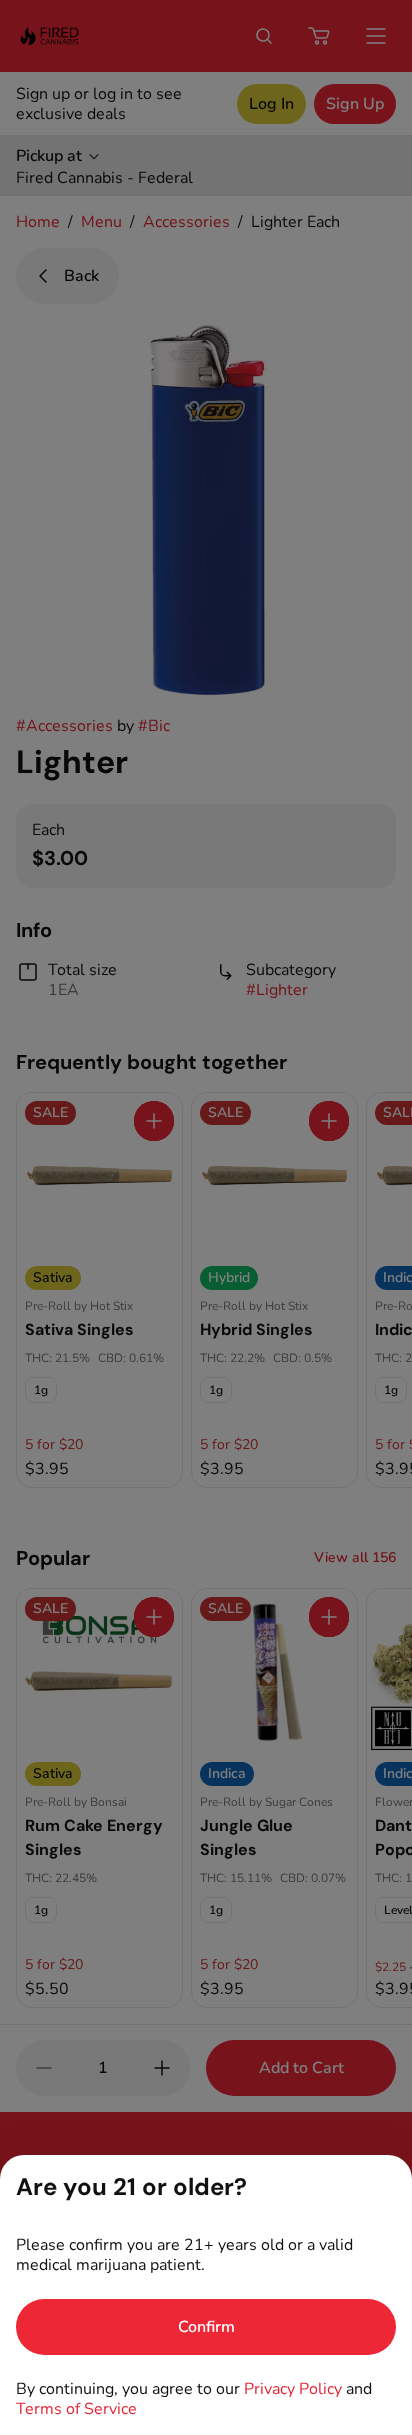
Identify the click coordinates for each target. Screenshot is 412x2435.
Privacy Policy (293, 2389)
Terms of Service (76, 2409)
